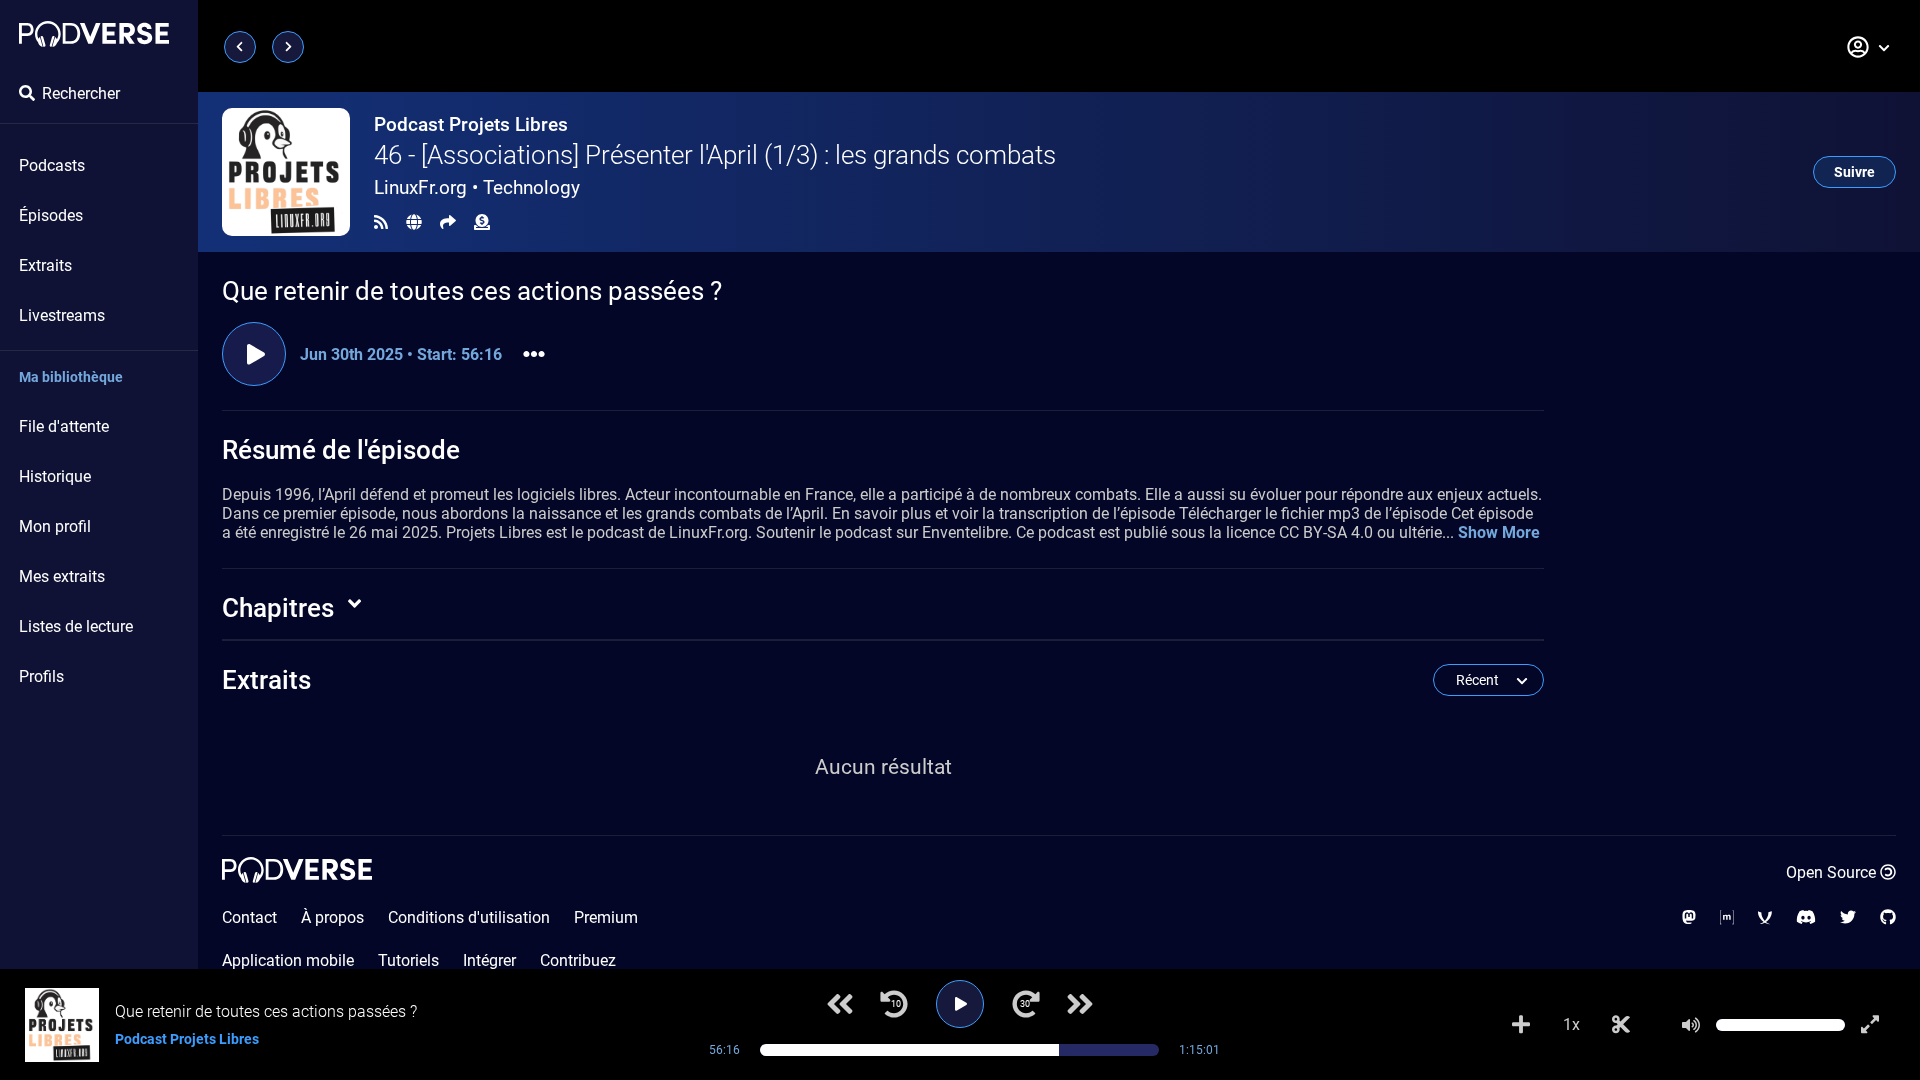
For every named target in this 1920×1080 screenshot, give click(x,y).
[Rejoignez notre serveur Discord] (1806, 917)
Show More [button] (1499, 532)
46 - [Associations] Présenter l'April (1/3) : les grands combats (715, 155)
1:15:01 (1199, 1050)
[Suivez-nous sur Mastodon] (1689, 917)
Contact (249, 917)
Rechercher (81, 93)
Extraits (45, 265)
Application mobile (288, 960)
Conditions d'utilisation (469, 917)
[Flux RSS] (381, 222)
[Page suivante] (288, 47)
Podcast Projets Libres (471, 124)
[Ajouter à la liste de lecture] (1521, 1025)
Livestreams (62, 315)
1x (1571, 1024)
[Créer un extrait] (1621, 1025)
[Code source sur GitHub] (1888, 917)
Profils (41, 676)
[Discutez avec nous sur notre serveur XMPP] (1765, 917)
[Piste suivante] (1080, 1004)
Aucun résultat (883, 767)
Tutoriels (408, 960)
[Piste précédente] (840, 1004)
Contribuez (578, 960)
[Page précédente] (240, 47)
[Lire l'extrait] (254, 354)
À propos (332, 917)
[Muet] (1691, 1025)
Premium (606, 917)
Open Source (1831, 872)
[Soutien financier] (482, 222)
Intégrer (489, 960)
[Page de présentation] (94, 34)
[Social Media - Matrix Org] (1727, 917)
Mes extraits (62, 576)
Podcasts (52, 165)
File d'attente (64, 426)
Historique (55, 476)
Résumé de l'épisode (341, 450)
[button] (1869, 47)
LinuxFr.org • (477, 187)
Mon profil (55, 526)
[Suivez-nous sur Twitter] (1848, 917)
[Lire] (960, 1004)
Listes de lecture (76, 626)
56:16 (724, 1050)
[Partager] (448, 222)
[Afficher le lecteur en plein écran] (1870, 1025)
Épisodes (51, 215)
